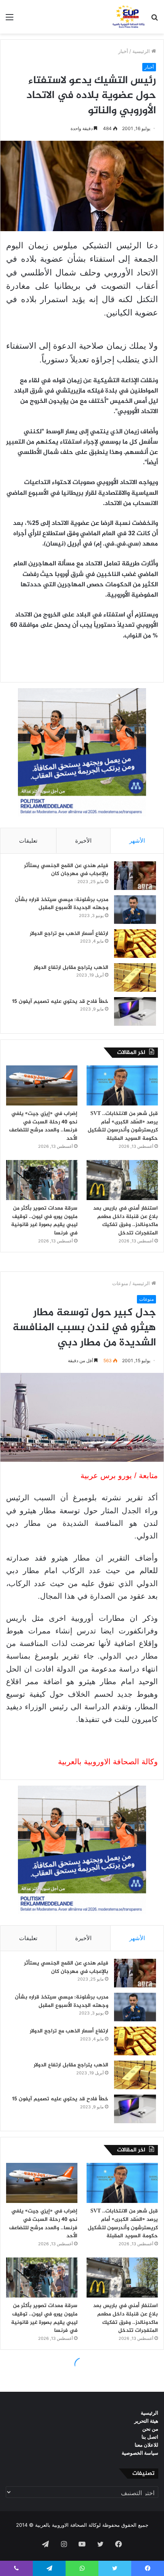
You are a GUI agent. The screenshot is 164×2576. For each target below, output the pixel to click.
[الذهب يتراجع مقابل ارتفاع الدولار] (135, 977)
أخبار (123, 51)
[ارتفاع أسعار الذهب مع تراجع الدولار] (135, 944)
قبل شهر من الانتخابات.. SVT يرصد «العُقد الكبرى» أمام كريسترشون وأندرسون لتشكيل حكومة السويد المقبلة (123, 1126)
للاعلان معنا (146, 2445)
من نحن (150, 2429)
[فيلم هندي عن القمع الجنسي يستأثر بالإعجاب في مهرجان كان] (135, 876)
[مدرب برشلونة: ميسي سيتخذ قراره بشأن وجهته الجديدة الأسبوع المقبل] (135, 910)
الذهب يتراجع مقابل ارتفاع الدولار (71, 968)
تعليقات (28, 841)
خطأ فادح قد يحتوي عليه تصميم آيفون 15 (60, 1002)
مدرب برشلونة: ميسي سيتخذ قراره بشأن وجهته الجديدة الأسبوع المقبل (62, 904)
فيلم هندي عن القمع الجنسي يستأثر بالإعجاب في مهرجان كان (66, 870)
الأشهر (137, 841)
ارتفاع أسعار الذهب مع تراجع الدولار (69, 934)
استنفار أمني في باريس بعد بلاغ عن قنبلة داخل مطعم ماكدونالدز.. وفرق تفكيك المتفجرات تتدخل (125, 1221)
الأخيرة (83, 841)
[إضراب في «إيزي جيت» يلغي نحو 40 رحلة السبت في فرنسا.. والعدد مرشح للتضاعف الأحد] (42, 1086)
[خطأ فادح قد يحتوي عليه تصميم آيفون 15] (135, 1011)
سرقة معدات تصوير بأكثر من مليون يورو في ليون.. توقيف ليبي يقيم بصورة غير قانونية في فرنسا (44, 1221)
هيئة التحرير (146, 2421)
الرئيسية (142, 51)
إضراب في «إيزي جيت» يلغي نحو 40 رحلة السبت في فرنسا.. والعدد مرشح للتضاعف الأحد (43, 1126)
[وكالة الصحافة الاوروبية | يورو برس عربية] (127, 17)
